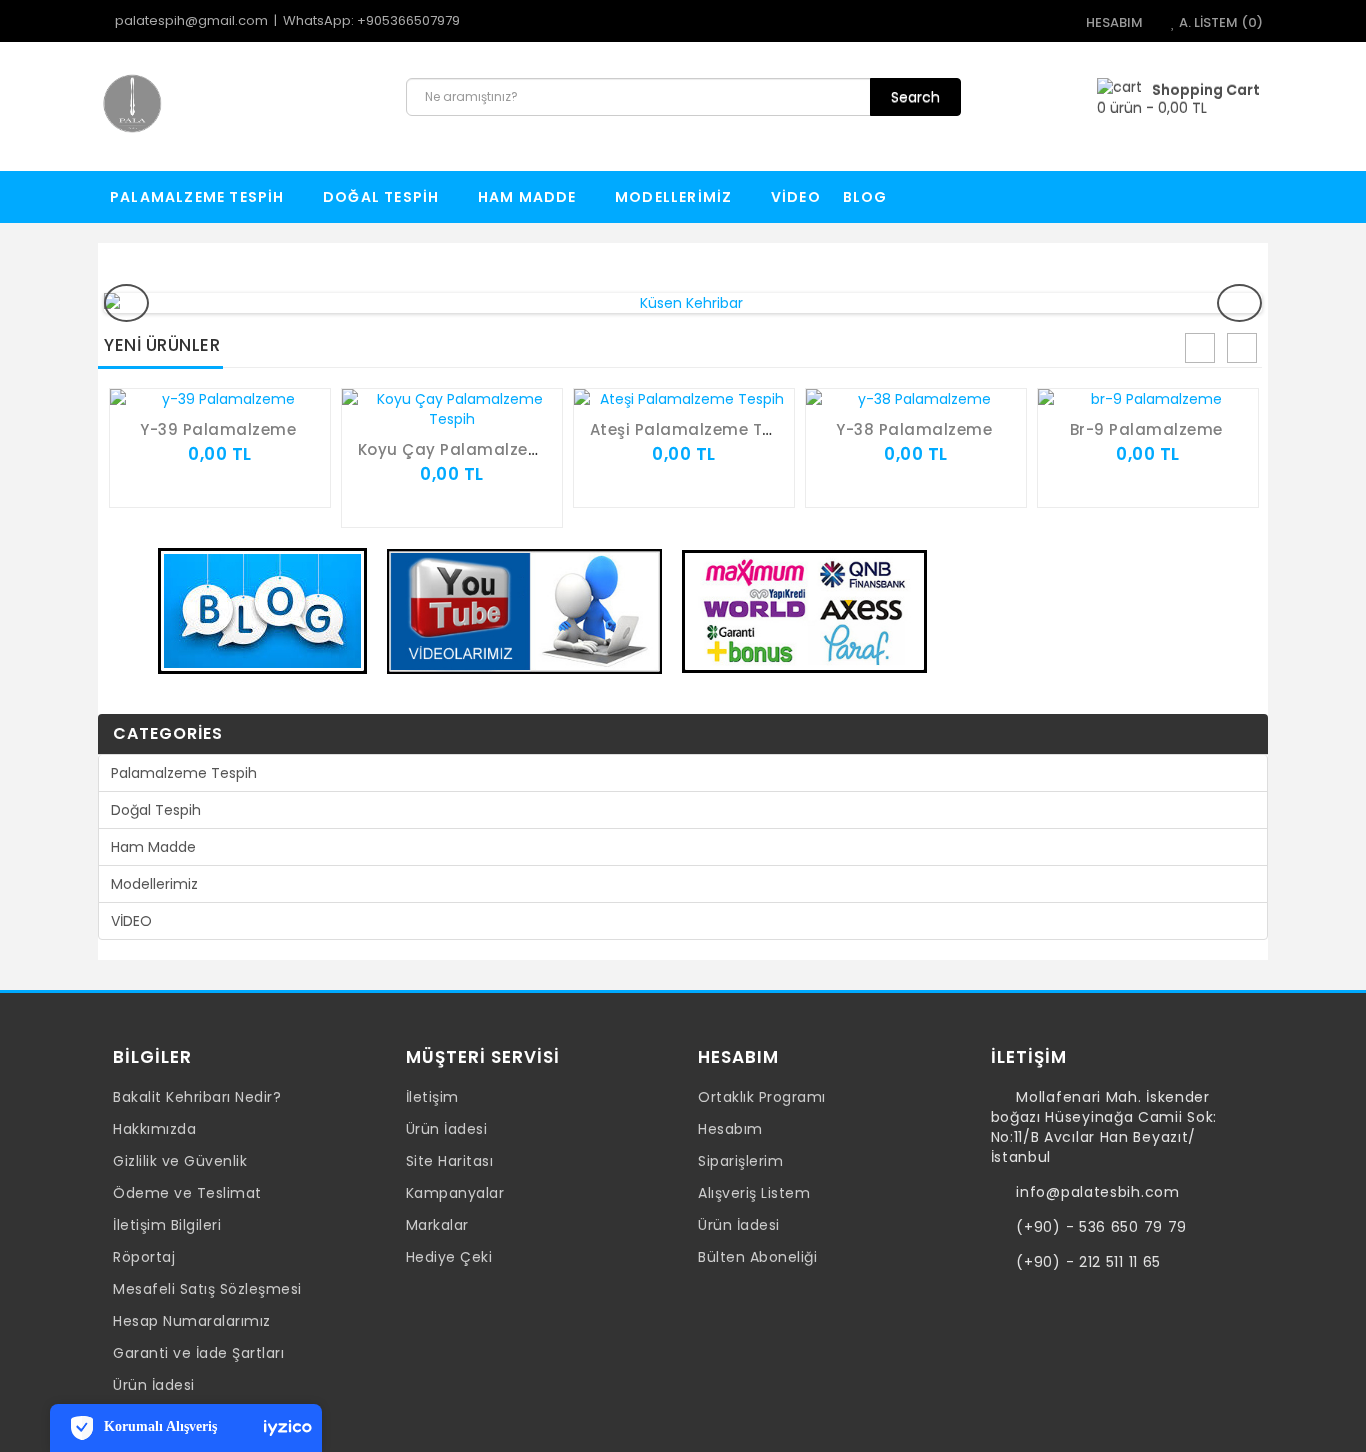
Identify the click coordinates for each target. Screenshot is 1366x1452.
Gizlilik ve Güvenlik (180, 1161)
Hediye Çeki (449, 1257)
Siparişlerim (740, 1161)
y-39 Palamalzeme (218, 429)
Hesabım (730, 1129)
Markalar (437, 1225)
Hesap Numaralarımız (192, 1321)
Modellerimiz (676, 197)
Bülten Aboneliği (757, 1257)
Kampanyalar (455, 1193)
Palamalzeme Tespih (199, 197)
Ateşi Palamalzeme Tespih (698, 429)
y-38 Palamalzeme (914, 429)
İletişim (432, 1097)
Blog (865, 197)
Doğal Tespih (383, 197)
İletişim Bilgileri (167, 1225)
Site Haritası (450, 1161)
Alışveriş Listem (754, 1193)
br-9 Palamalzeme (1146, 429)
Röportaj (144, 1257)
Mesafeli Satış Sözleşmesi (207, 1289)
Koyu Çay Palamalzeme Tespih (485, 449)
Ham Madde (529, 197)
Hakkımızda (154, 1129)
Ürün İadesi (154, 1385)
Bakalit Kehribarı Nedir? (197, 1097)
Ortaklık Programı (762, 1097)
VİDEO (796, 197)
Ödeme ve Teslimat (187, 1193)
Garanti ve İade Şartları (198, 1353)
